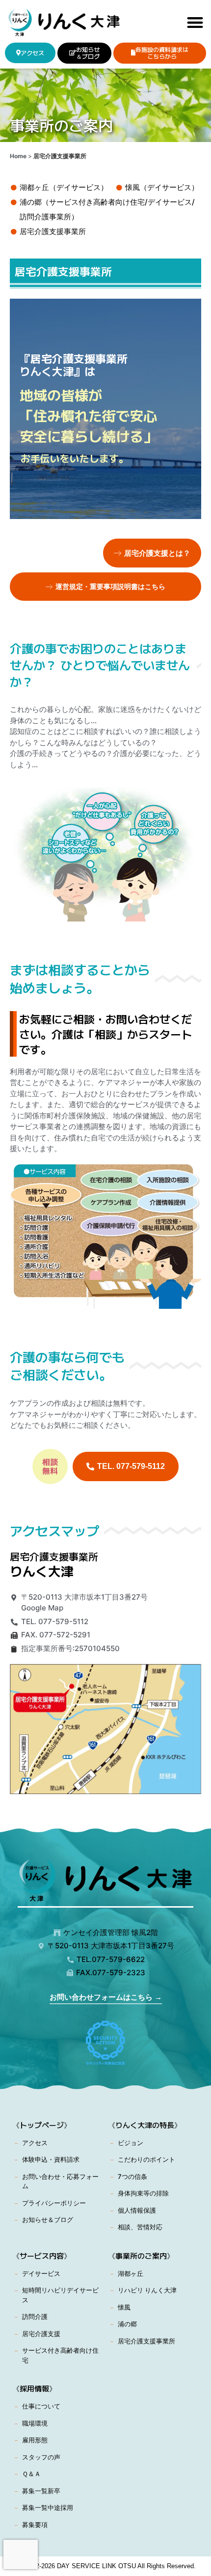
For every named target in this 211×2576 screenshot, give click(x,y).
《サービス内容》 (42, 2256)
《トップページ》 (42, 2125)
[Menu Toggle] (195, 22)
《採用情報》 (34, 2388)
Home (18, 156)
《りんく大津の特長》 (145, 2125)
